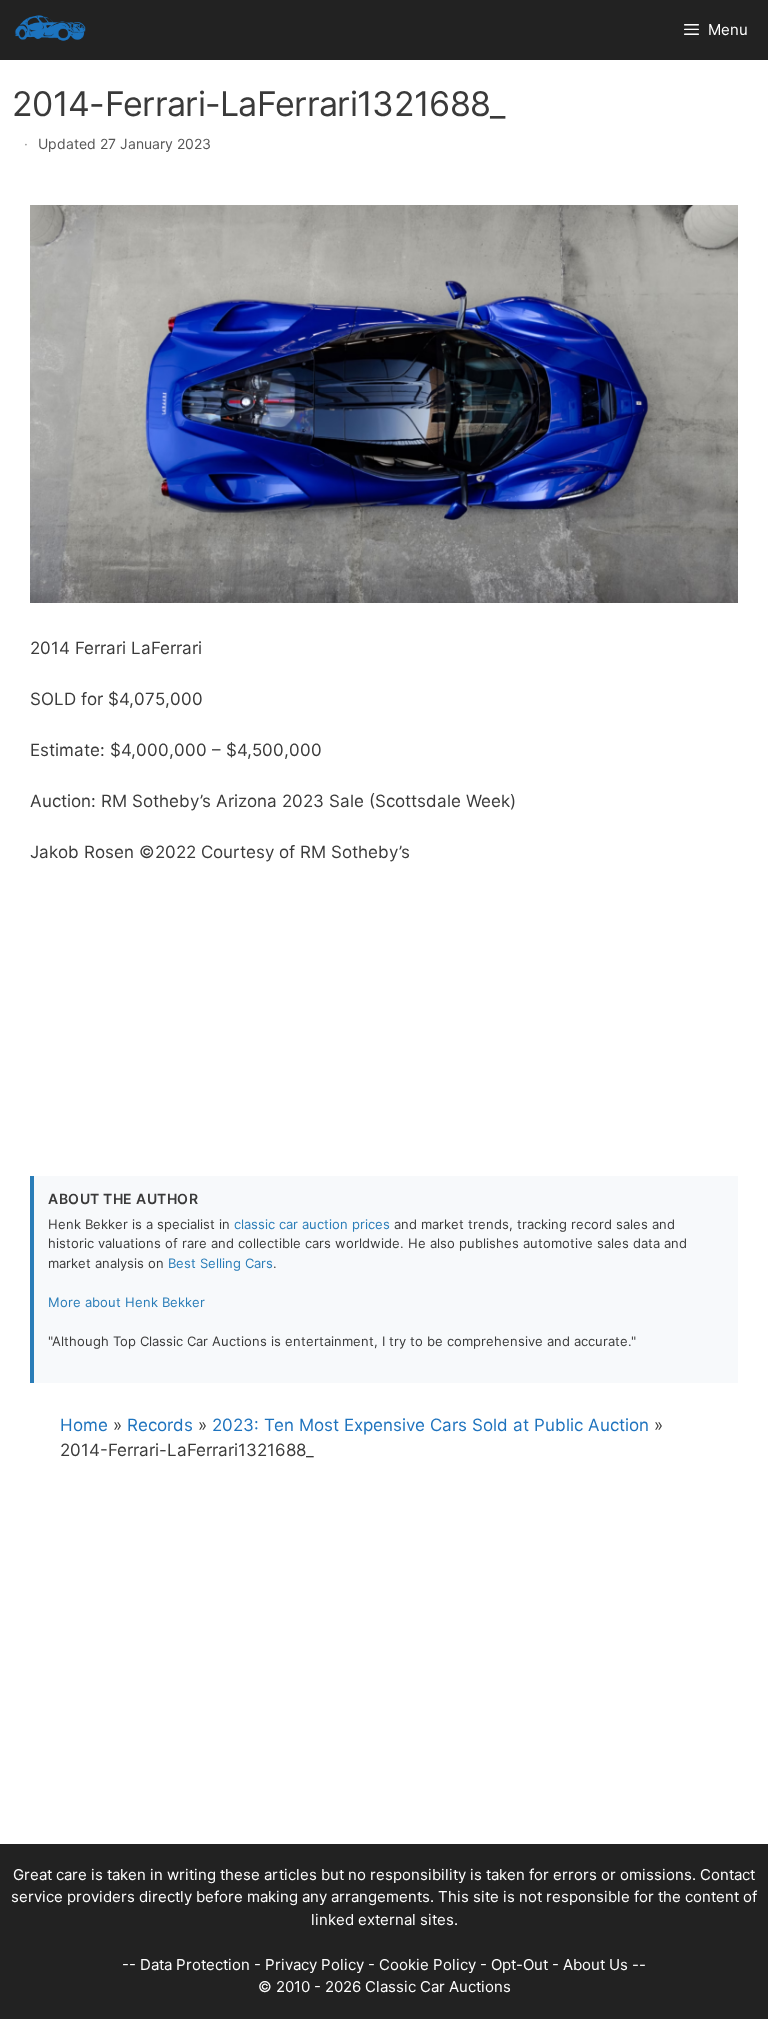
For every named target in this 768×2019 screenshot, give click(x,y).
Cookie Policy (427, 1964)
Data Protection (195, 1964)
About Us (595, 1964)
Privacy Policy (314, 1964)
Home (84, 1425)
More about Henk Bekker (126, 1302)
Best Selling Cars (220, 1263)
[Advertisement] (384, 1006)
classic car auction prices (312, 1224)
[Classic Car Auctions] (50, 30)
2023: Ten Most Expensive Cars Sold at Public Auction (430, 1425)
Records (160, 1425)
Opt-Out (519, 1964)
